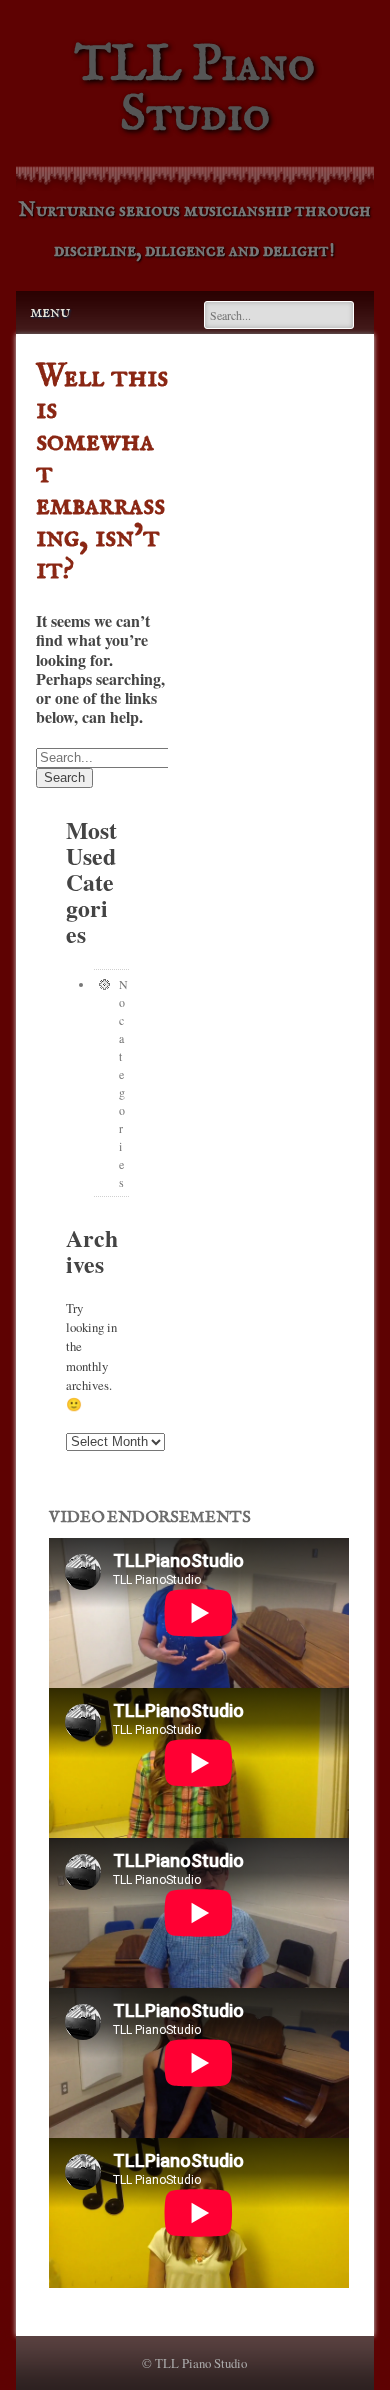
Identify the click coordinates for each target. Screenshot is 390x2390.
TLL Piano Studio (195, 90)
